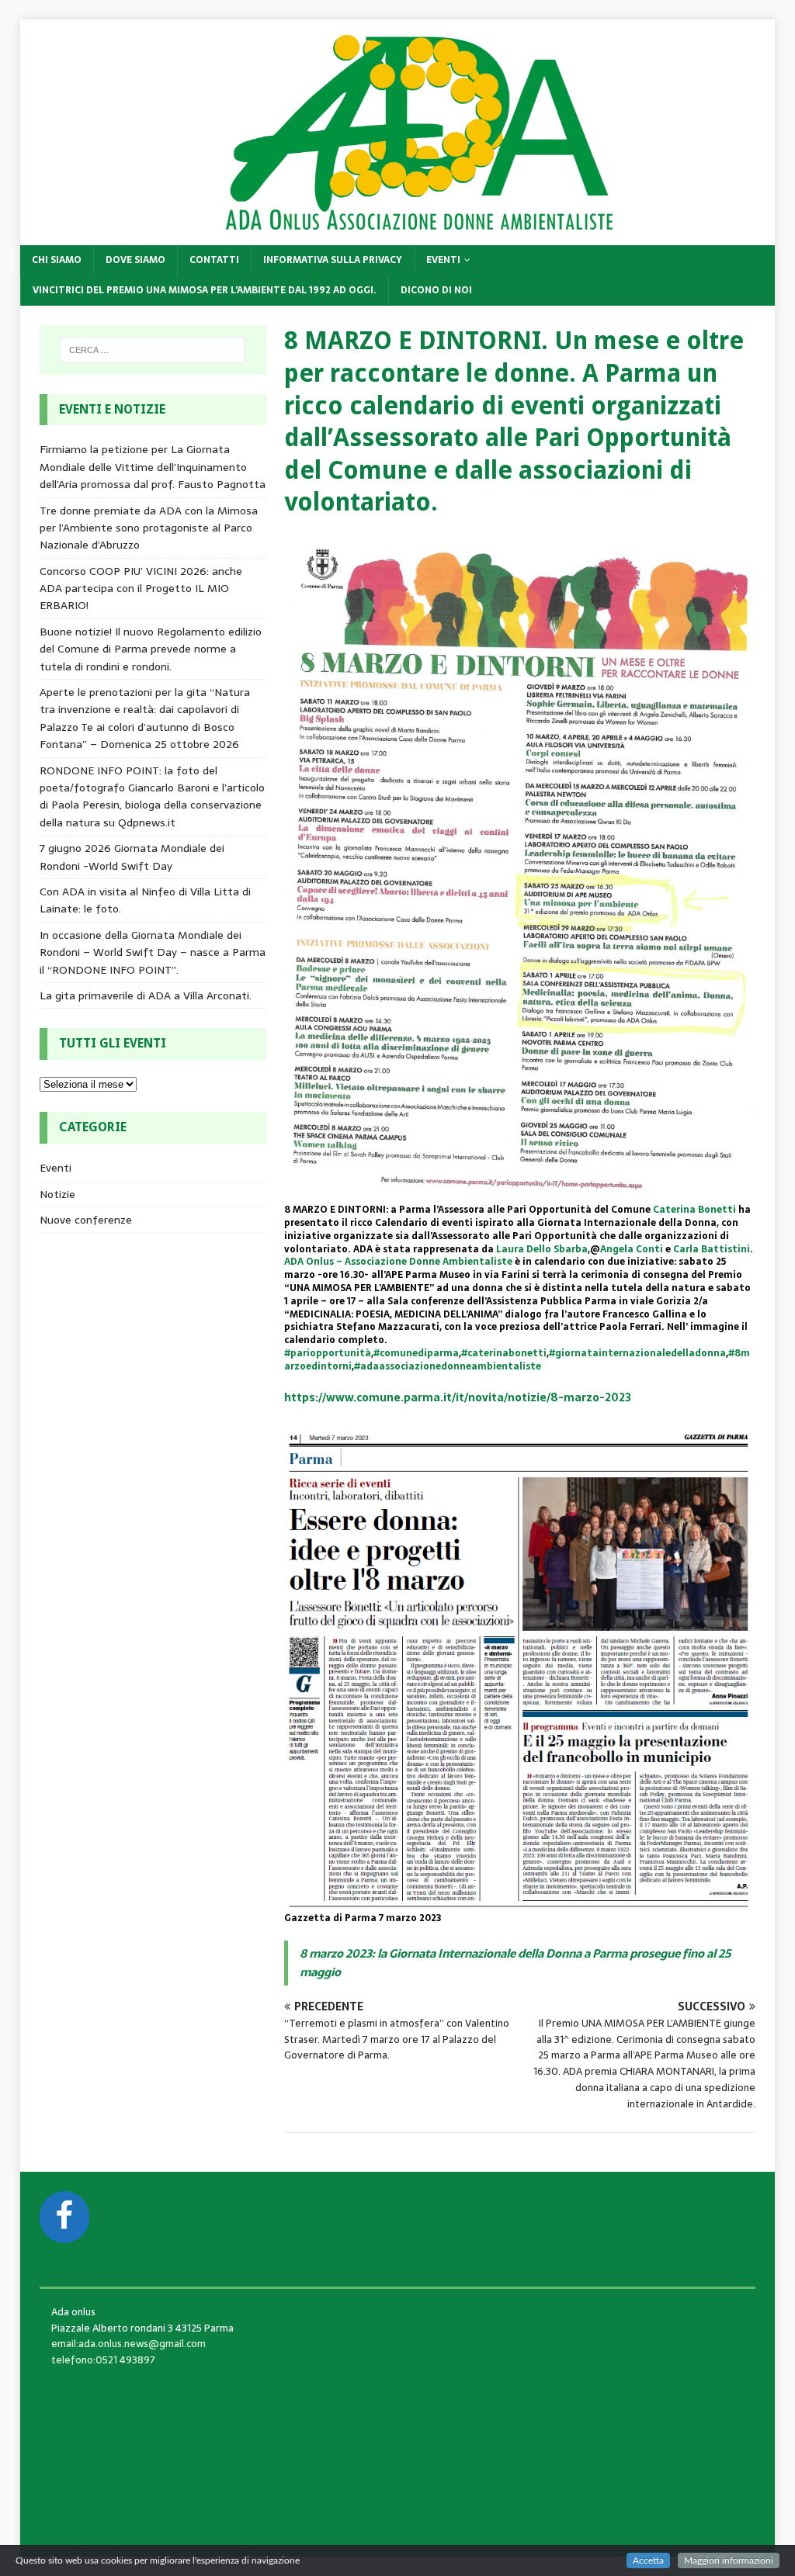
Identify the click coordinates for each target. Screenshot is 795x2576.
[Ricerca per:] (153, 350)
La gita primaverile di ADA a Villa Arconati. (146, 995)
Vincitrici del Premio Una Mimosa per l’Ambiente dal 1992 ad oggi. (205, 290)
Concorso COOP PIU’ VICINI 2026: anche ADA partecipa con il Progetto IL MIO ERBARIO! (141, 589)
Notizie (57, 1194)
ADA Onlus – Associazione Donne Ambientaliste (398, 1262)
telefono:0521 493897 (103, 2360)
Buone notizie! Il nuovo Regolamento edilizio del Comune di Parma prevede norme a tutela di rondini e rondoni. (151, 649)
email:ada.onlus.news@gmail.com (128, 2344)
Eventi (443, 260)
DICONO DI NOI (436, 290)
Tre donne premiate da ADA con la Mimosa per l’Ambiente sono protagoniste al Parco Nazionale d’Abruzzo (149, 528)
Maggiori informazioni (729, 2560)
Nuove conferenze (86, 1220)
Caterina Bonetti (694, 1210)
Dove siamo (135, 260)
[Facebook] (64, 2217)
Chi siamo (57, 260)
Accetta (648, 2560)
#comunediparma (416, 1353)
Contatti (214, 260)
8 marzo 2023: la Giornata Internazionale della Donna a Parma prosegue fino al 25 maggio (515, 1963)
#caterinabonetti (504, 1353)
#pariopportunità (328, 1353)
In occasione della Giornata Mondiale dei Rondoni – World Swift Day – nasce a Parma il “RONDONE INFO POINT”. (153, 952)
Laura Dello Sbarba (542, 1249)
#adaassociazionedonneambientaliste (448, 1366)
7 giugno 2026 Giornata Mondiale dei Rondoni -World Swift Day (132, 857)
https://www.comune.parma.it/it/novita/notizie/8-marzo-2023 (458, 1397)
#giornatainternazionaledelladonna (637, 1353)
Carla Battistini (712, 1249)
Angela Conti (632, 1249)
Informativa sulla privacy (333, 260)
